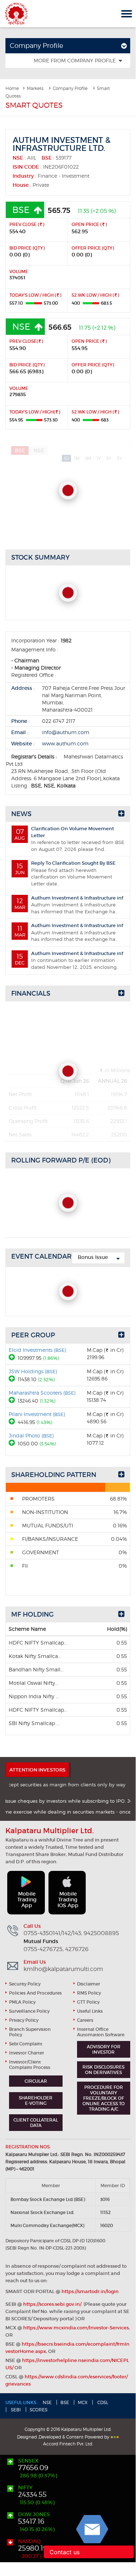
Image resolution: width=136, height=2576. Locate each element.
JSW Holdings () (33, 1371)
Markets (35, 88)
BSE (65, 2402)
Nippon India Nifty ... (34, 1696)
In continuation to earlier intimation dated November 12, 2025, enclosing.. (69, 960)
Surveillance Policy (29, 2011)
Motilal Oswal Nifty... (33, 1683)
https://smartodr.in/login (90, 2291)
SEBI (15, 2410)
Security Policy (25, 1984)
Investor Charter (27, 2053)
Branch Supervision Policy (30, 2032)
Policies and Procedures (35, 1993)
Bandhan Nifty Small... (36, 1669)
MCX (83, 2402)
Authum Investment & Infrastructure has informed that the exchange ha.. (69, 932)
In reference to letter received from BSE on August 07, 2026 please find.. (69, 839)
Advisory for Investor (104, 2049)
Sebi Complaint (26, 2044)
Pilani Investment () (37, 1414)
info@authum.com (66, 732)
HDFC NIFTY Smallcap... (38, 1643)
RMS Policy (89, 1993)
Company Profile (70, 88)
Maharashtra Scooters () (42, 1393)
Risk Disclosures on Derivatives (103, 2070)
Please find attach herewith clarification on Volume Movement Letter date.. (66, 873)
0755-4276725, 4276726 (56, 1949)
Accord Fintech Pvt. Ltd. (68, 2444)
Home (12, 88)
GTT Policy (88, 2002)
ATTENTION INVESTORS (37, 1770)
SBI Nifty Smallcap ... (34, 1723)
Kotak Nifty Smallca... (35, 1656)
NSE (47, 2402)
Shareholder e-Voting (36, 2100)
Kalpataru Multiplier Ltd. (16, 14)
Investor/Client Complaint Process (30, 2065)
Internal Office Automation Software (101, 2032)
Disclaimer (89, 1984)
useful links (90, 2011)
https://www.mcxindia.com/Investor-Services (76, 2328)
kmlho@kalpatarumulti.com (63, 1969)
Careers (85, 2020)
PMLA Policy (22, 2002)
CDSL (102, 2402)
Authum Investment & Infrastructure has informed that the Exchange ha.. (69, 905)
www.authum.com (65, 743)
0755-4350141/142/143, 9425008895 (71, 1933)
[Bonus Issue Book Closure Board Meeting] (98, 1258)
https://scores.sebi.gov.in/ (52, 2304)
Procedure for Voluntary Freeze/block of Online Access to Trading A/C (104, 2098)
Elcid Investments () (37, 1350)
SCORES (39, 2410)
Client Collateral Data (36, 2123)
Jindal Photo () (31, 1435)
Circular (36, 2081)
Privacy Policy (24, 2020)
